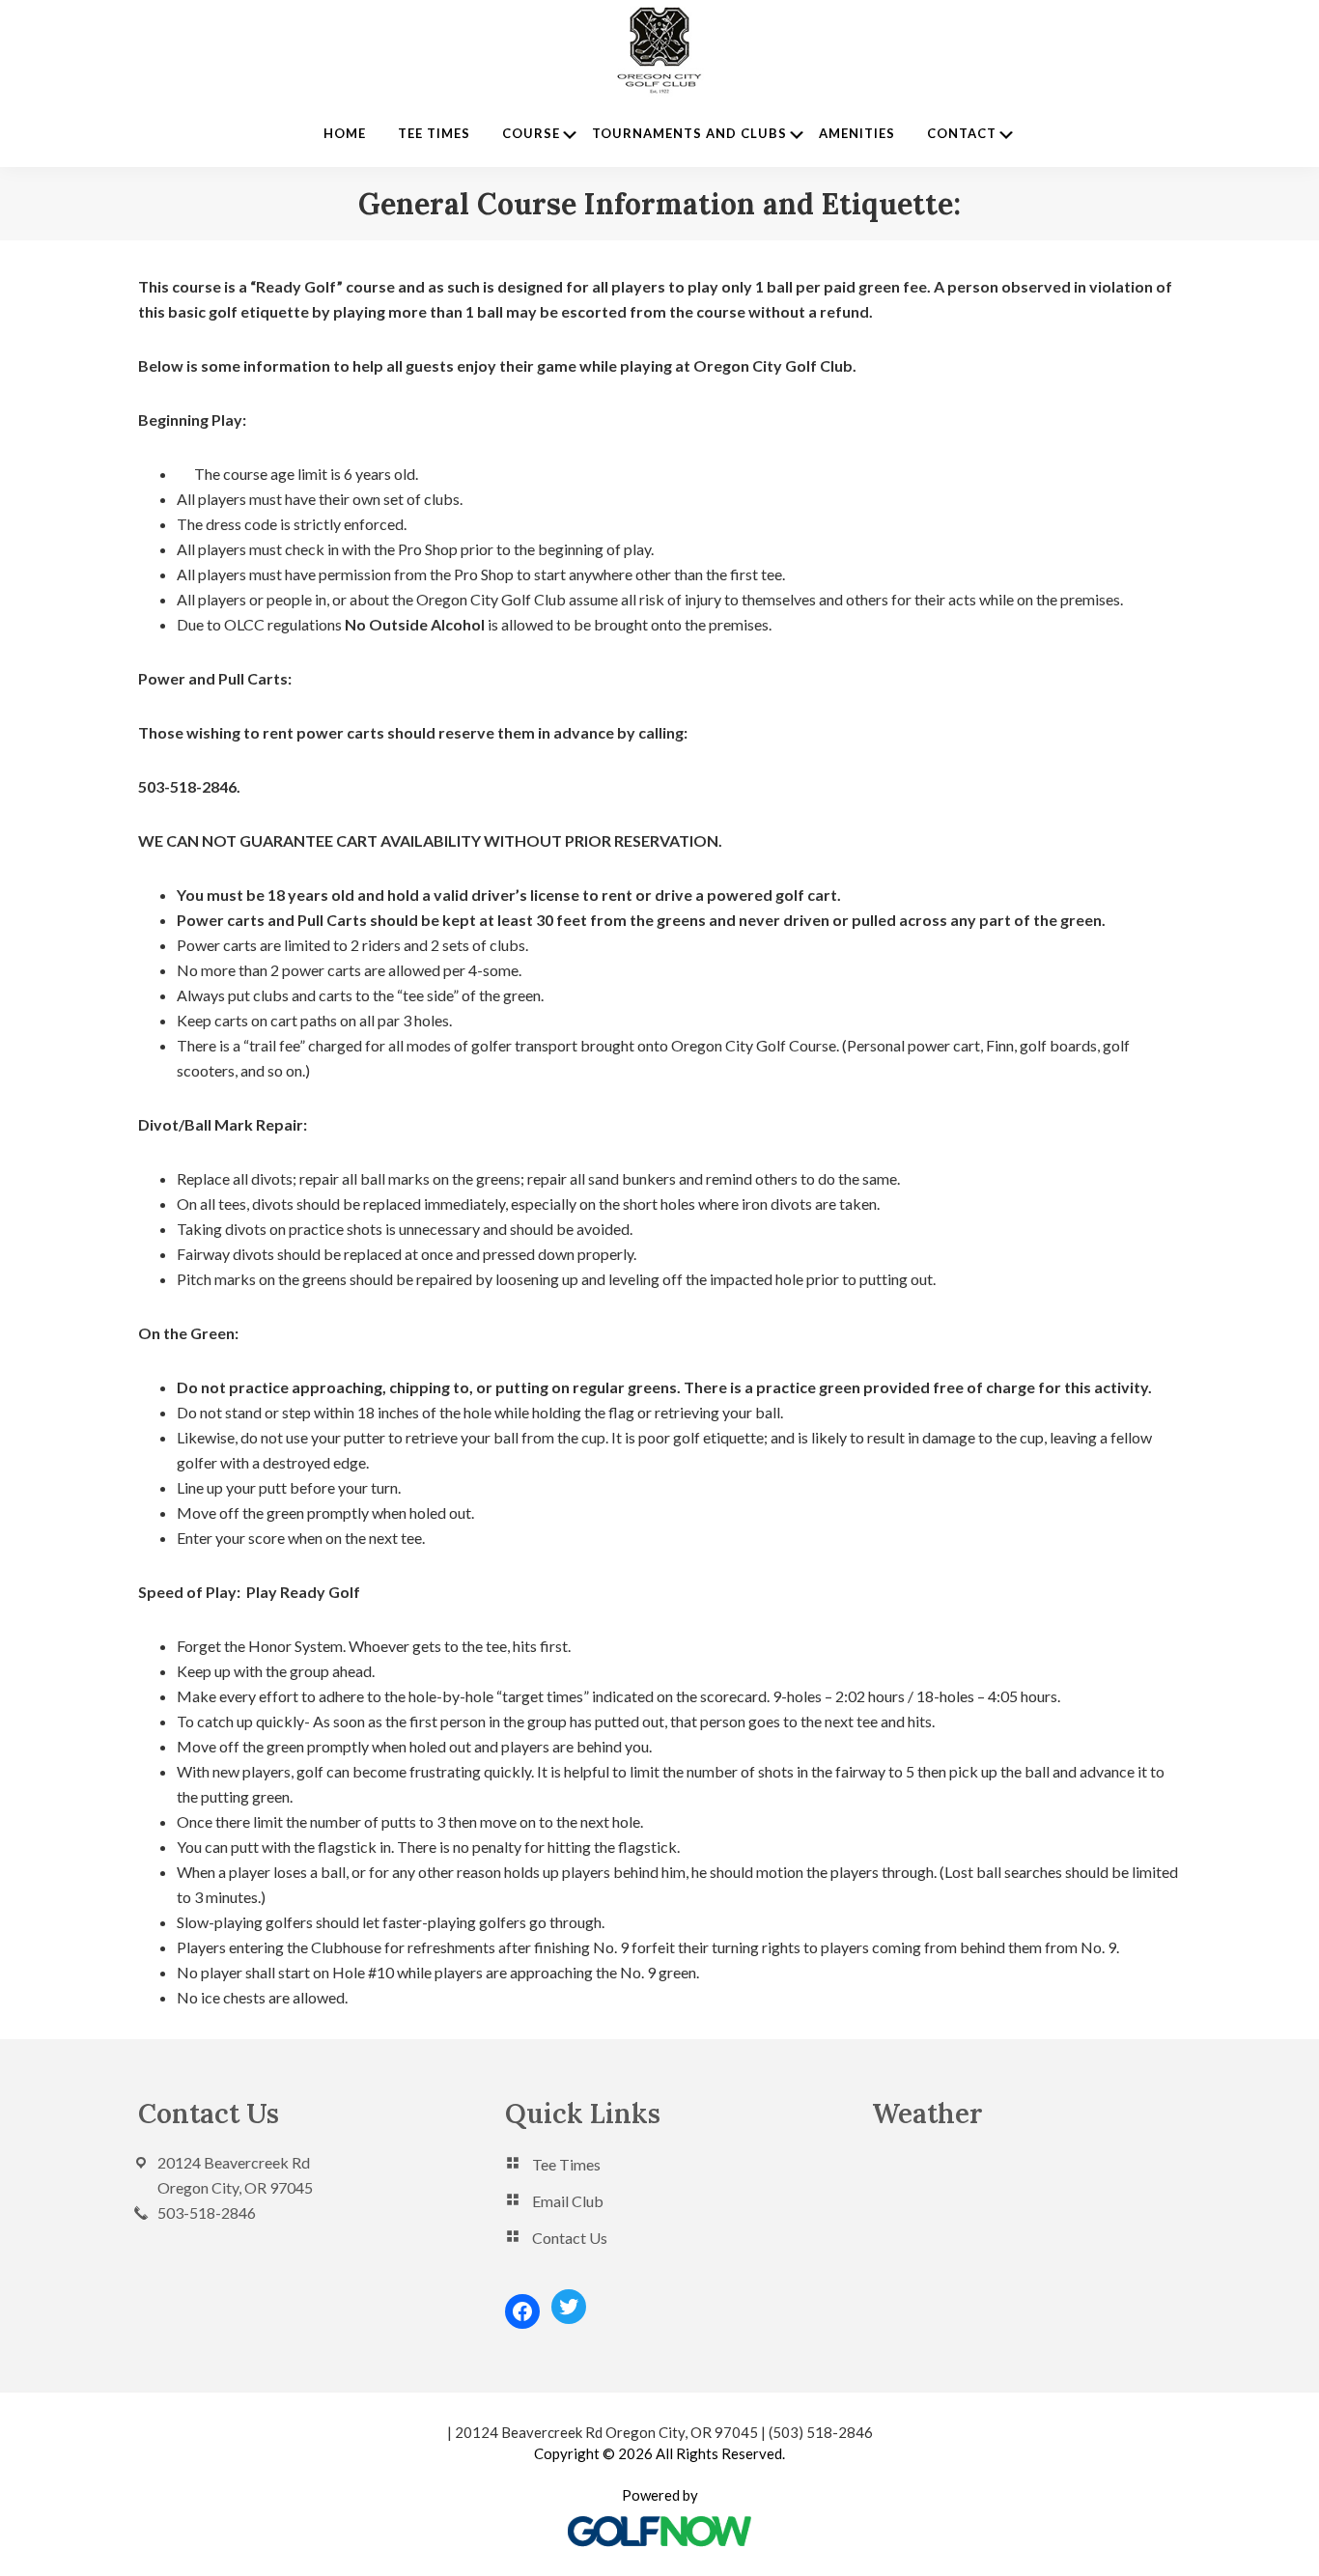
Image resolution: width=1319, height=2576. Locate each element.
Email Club (568, 2201)
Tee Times (566, 2164)
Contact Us (570, 2238)
